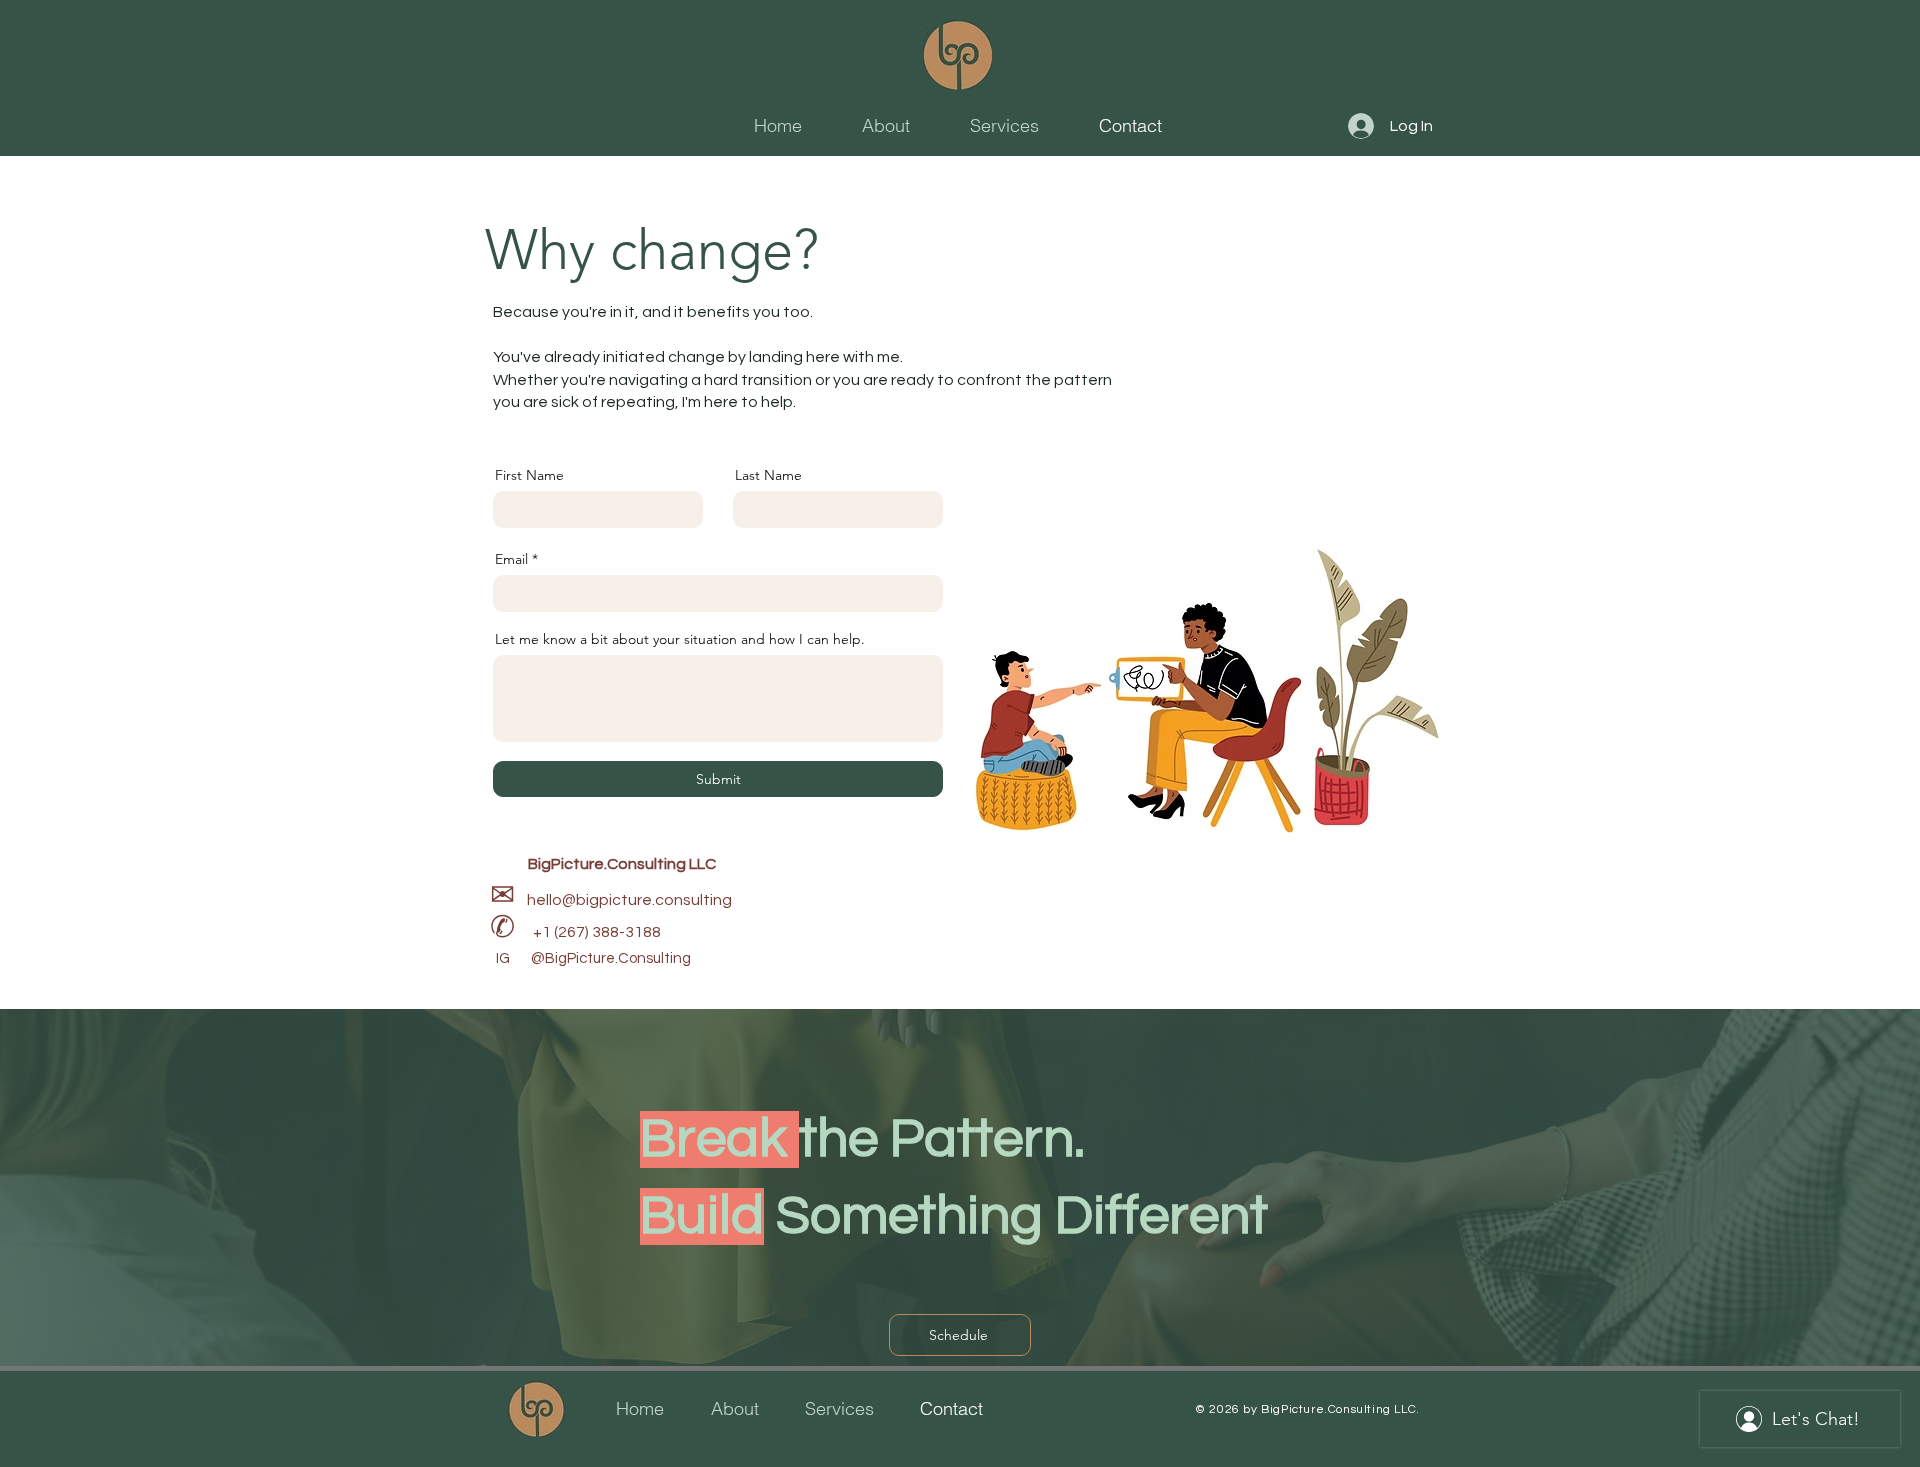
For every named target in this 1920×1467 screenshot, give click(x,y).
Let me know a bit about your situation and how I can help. (680, 639)
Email (511, 559)
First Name (529, 475)
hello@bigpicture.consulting (629, 900)
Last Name (768, 475)
